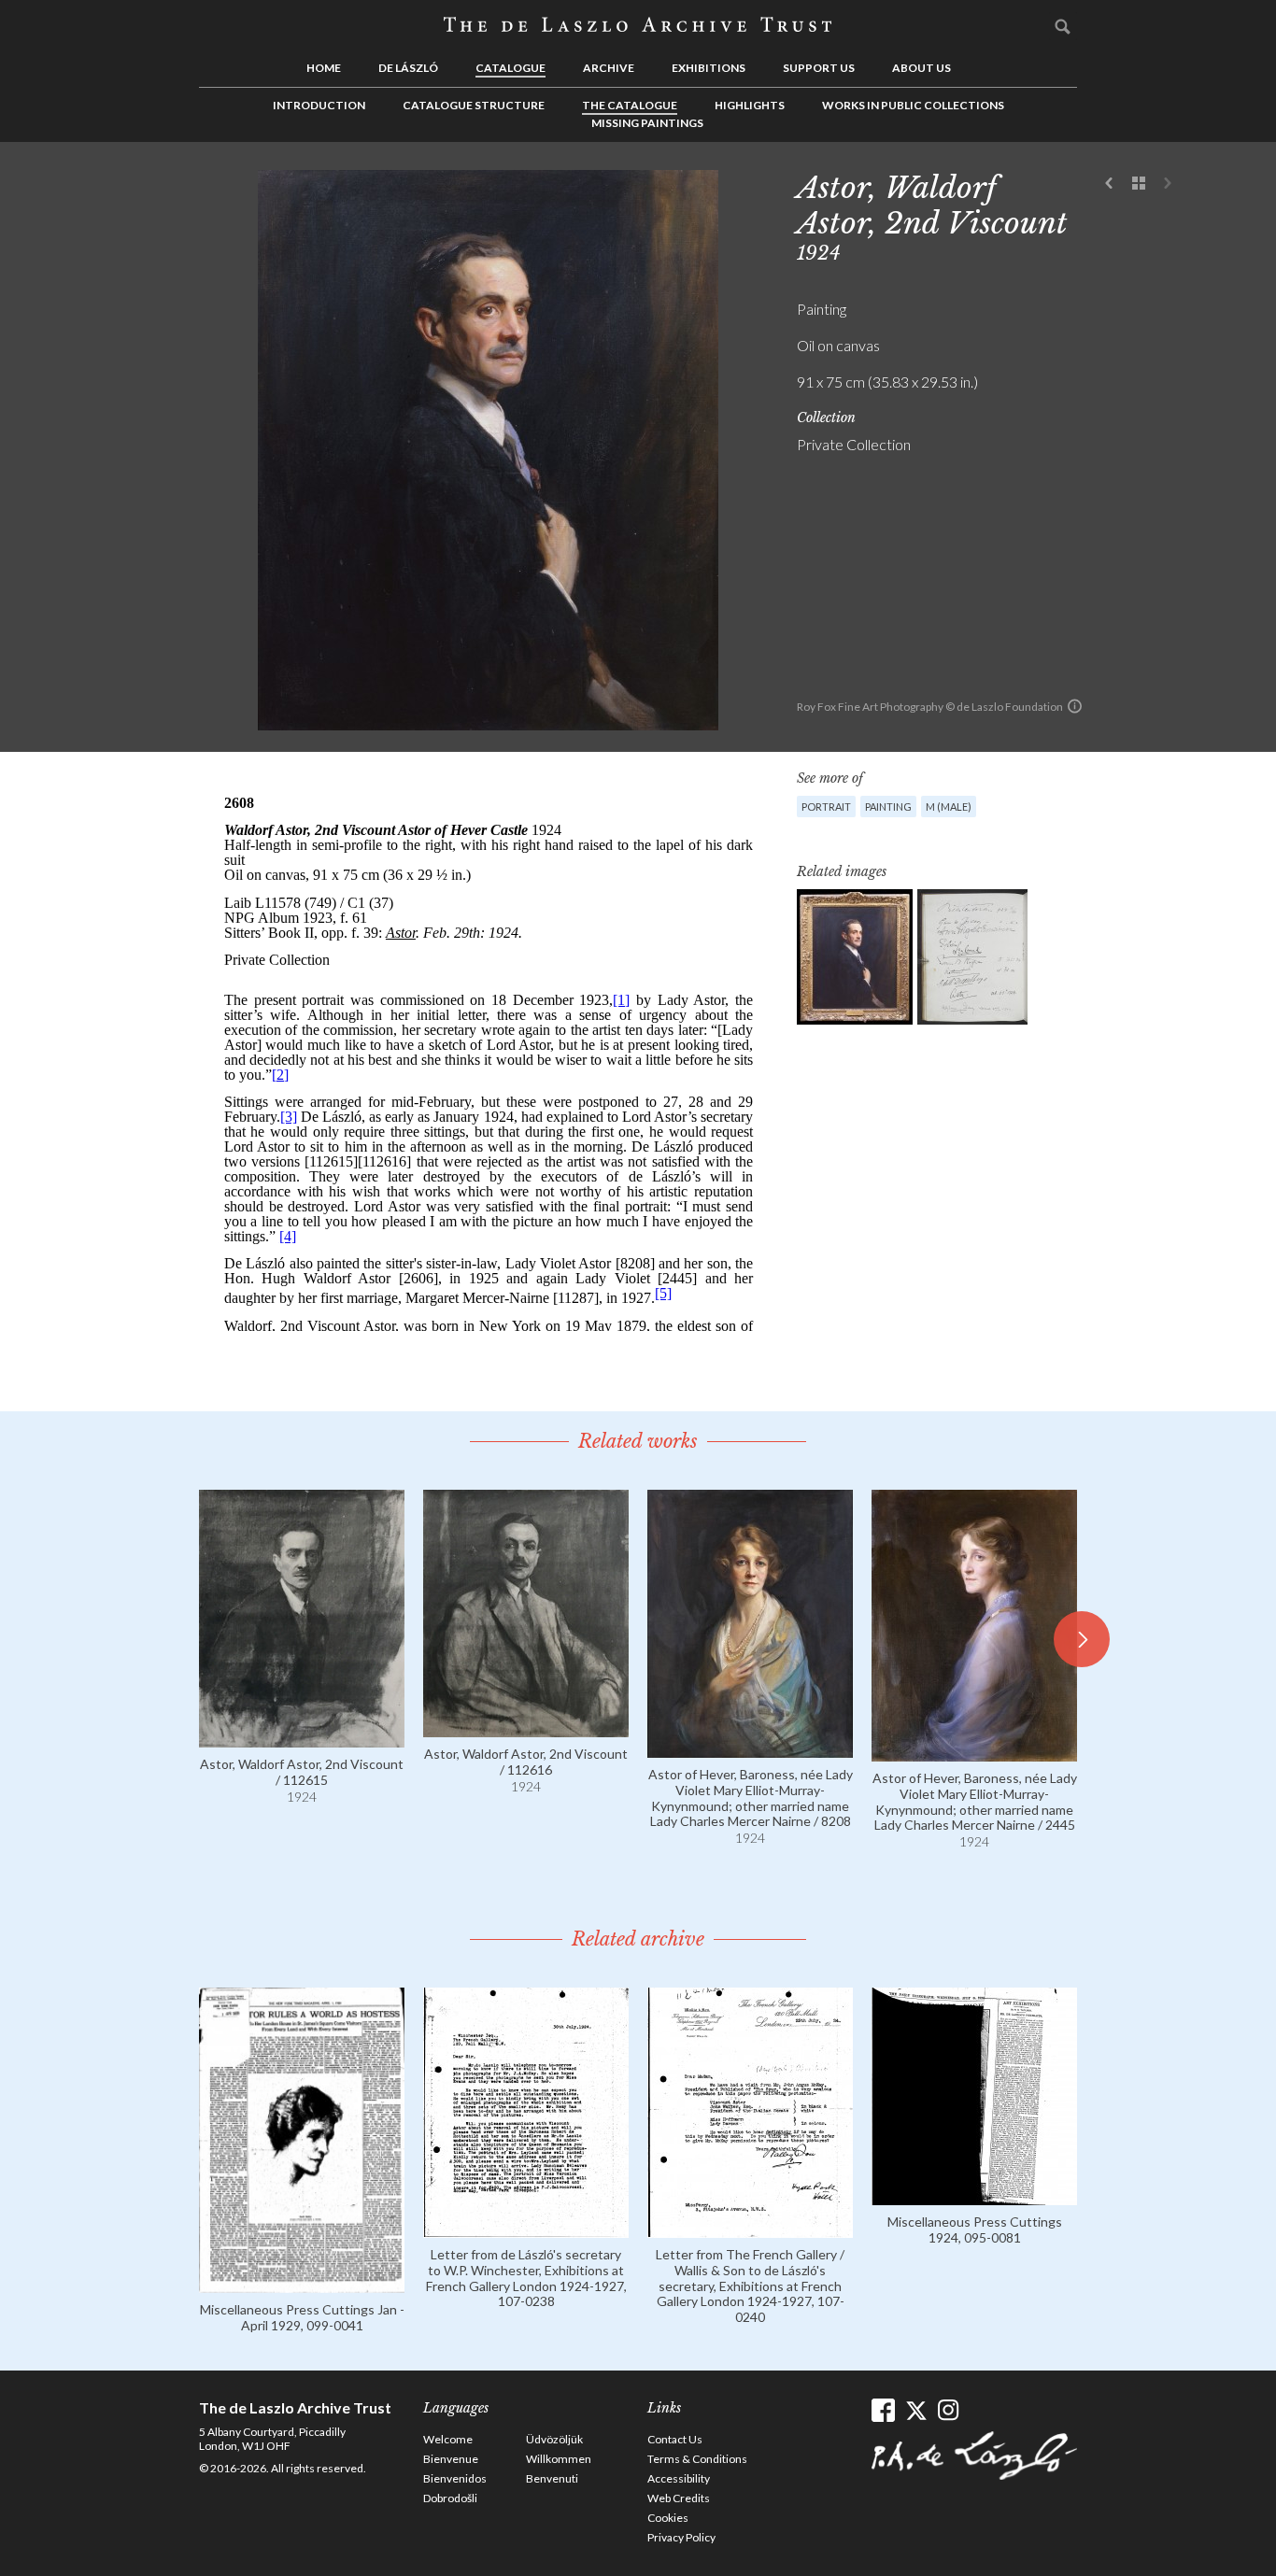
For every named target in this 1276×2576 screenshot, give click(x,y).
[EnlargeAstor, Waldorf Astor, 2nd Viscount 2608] (855, 957)
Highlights (750, 105)
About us (922, 68)
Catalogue (510, 68)
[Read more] (302, 1739)
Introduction (319, 105)
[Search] (1063, 26)
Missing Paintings (647, 123)
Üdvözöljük (554, 2439)
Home (324, 68)
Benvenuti (552, 2478)
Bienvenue (451, 2459)
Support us (819, 68)
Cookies (668, 2518)
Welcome (448, 2439)
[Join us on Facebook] (883, 2410)
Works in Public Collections (913, 105)
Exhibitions (709, 68)
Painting (888, 807)
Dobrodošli (450, 2498)
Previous (1110, 184)
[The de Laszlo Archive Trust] (638, 25)
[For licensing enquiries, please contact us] (1075, 706)
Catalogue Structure (474, 105)
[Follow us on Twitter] (916, 2410)
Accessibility (679, 2478)
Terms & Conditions (697, 2459)
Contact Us (675, 2439)
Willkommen (559, 2459)
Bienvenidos (455, 2478)
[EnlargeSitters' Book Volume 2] (972, 957)
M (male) (949, 807)
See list (1139, 184)
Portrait (826, 807)
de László (408, 68)
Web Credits (679, 2498)
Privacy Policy (681, 2537)
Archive (609, 68)
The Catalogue (630, 105)
